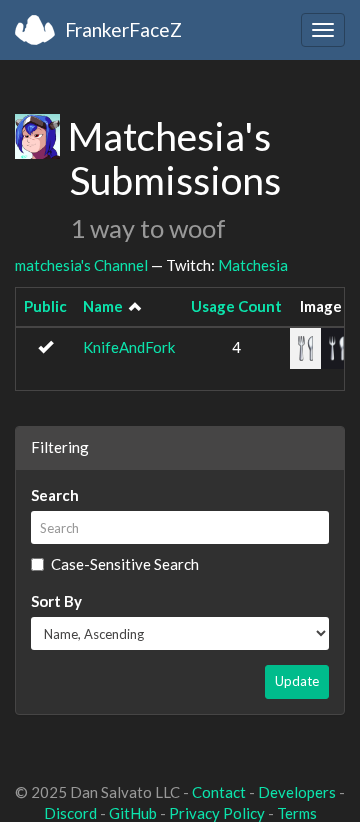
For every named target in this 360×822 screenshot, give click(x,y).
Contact (219, 792)
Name (103, 306)
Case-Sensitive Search (125, 564)
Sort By (56, 601)
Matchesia (253, 265)
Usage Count (236, 306)
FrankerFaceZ (123, 29)
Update (297, 681)
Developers (297, 792)
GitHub (133, 813)
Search (55, 495)
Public (45, 306)
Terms (297, 813)
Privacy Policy (217, 813)
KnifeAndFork (129, 347)
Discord (70, 813)
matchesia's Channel (81, 265)
